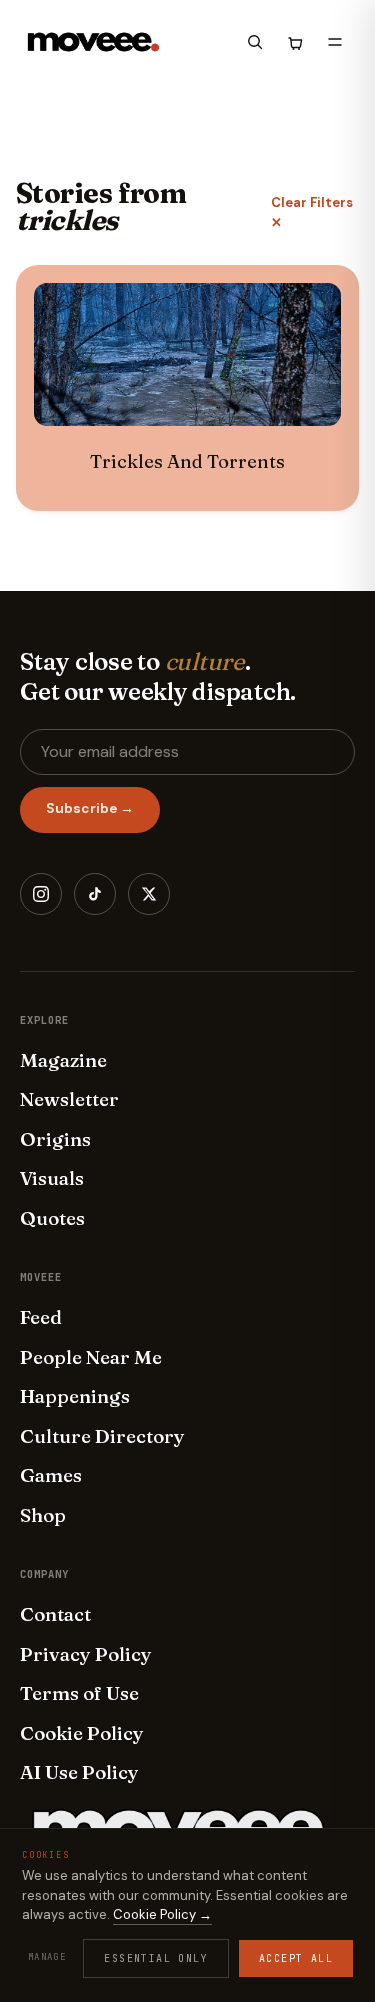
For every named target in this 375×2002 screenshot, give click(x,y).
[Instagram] (41, 894)
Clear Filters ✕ (312, 212)
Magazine (63, 1060)
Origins (55, 1139)
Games (51, 1475)
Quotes (52, 1218)
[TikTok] (95, 894)
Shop (43, 1515)
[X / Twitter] (149, 894)
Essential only (156, 1958)
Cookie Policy (82, 1733)
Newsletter (69, 1099)
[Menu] (335, 42)
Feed (41, 1317)
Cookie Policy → (162, 1914)
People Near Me (91, 1357)
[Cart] (295, 42)
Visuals (52, 1178)
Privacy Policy (86, 1654)
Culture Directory (102, 1436)
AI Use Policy (79, 1772)
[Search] (255, 42)
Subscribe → (90, 808)
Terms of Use (79, 1693)
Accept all (296, 1958)
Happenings (75, 1396)
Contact (55, 1614)
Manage (47, 1957)
